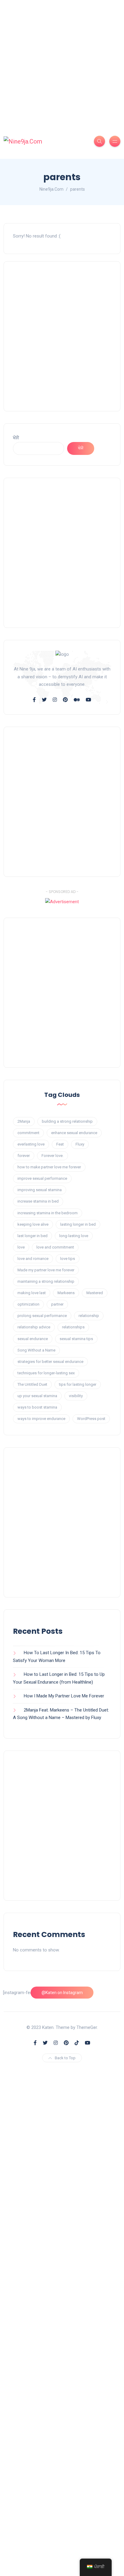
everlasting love (31, 1144)
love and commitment (55, 1247)
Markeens (66, 1293)
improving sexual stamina (40, 1190)
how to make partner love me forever (49, 1167)
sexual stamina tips (76, 1339)
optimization (28, 1304)
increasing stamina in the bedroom (48, 1213)
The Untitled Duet (32, 1384)
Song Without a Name (36, 1350)
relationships (73, 1327)
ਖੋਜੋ (16, 438)
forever (24, 1156)
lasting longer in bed (78, 1224)
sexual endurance (33, 1339)
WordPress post (91, 1419)
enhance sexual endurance (74, 1133)
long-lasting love (74, 1236)
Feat (60, 1144)
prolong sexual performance (42, 1316)
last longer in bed (33, 1236)
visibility (76, 1396)
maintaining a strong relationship (46, 1281)
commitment (28, 1133)
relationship (89, 1316)
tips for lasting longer (78, 1384)
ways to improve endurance (41, 1419)
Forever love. (53, 1156)
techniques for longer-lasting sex (46, 1373)
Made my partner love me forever (46, 1270)
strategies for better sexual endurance (50, 1362)
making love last (32, 1293)
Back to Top (65, 2058)
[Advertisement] (62, 62)
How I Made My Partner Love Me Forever (64, 1696)
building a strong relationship (67, 1121)
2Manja (24, 1121)
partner (57, 1304)
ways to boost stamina (37, 1407)
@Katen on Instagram (62, 1993)
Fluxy (80, 1144)
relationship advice (34, 1327)
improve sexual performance (42, 1178)
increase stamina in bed (38, 1201)
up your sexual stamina (37, 1396)
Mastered (95, 1293)
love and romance (33, 1259)
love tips (68, 1259)
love (21, 1247)
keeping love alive (33, 1224)
